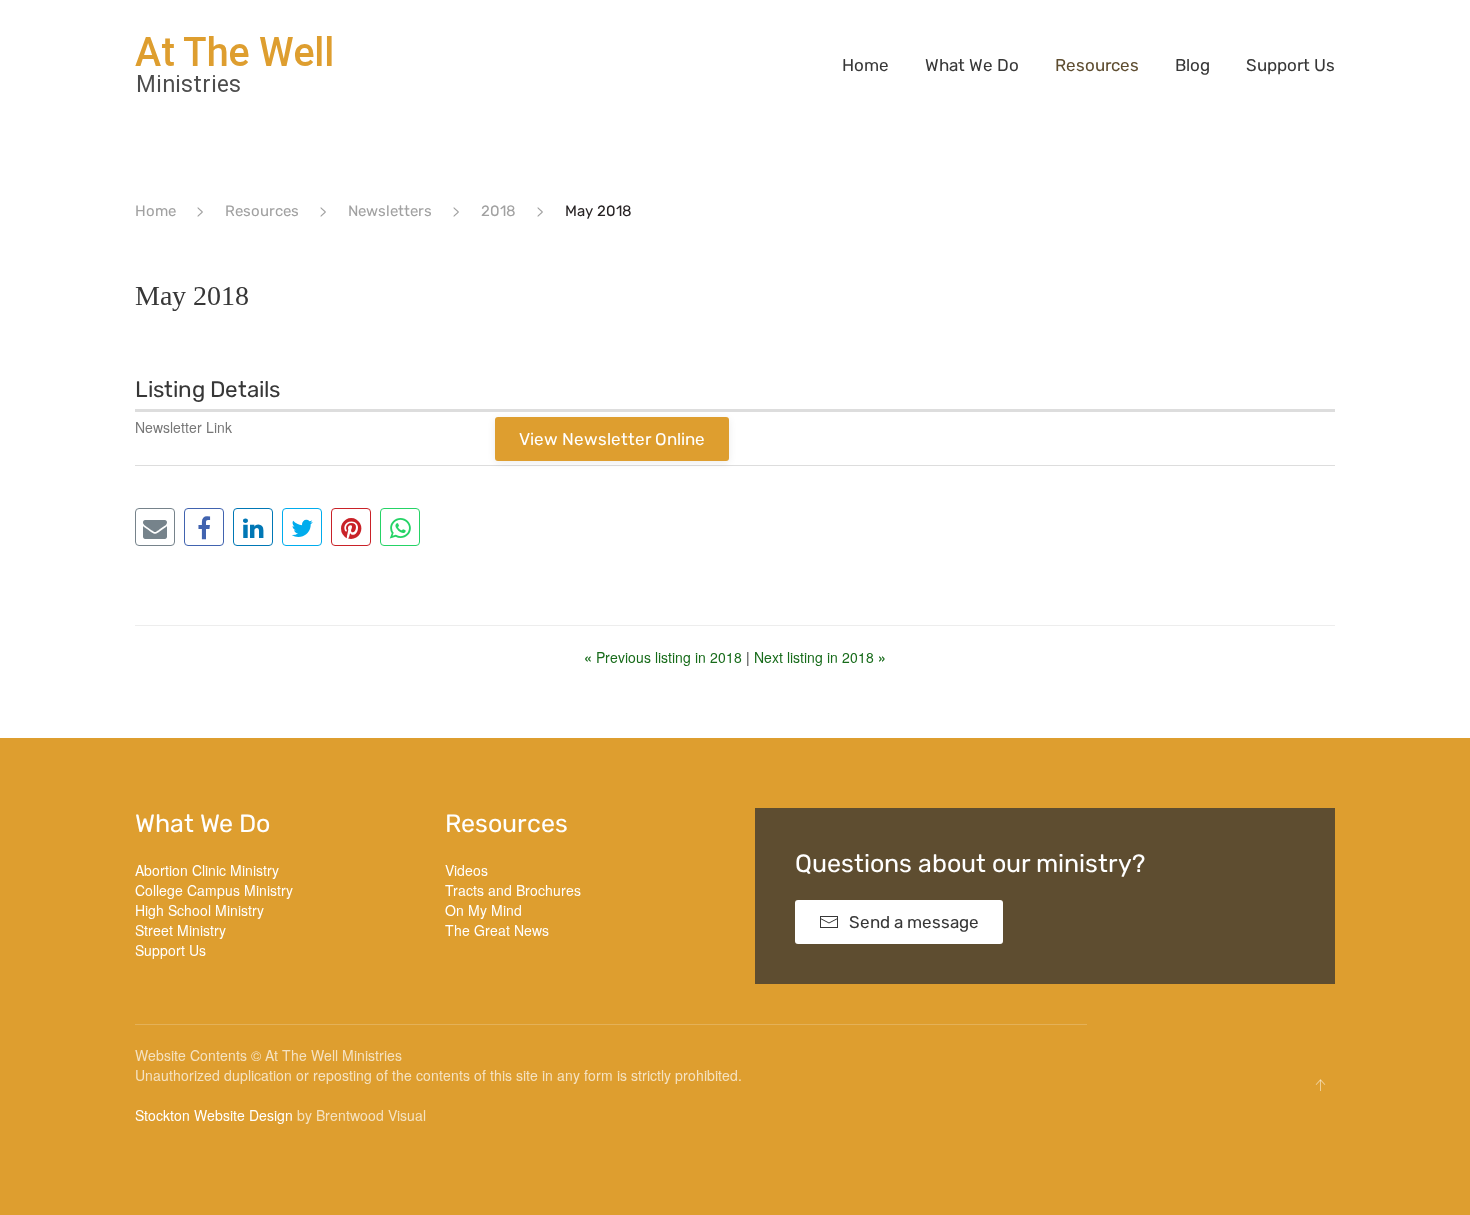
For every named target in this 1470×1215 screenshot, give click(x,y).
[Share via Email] (155, 527)
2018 (498, 211)
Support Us (1290, 65)
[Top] (1320, 1085)
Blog (1192, 65)
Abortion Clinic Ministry (207, 870)
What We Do (972, 65)
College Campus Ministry (214, 890)
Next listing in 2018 (820, 657)
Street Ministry (180, 930)
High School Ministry (199, 910)
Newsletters (390, 211)
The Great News (497, 930)
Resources (1097, 65)
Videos (466, 870)
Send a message (914, 922)
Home (865, 65)
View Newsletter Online (612, 439)
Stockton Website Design (214, 1115)
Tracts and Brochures (513, 890)
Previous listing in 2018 (665, 657)
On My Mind (483, 910)
